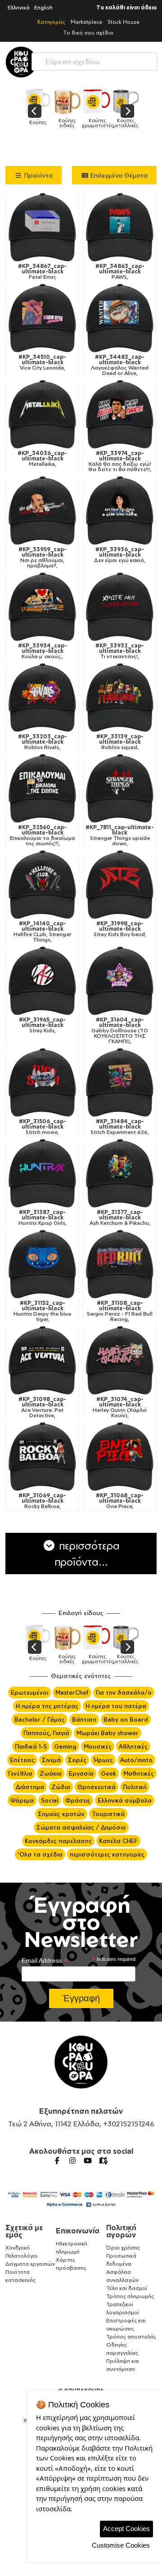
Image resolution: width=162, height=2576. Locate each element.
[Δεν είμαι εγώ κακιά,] (120, 510)
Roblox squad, (120, 742)
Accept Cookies (126, 2529)
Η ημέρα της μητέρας (47, 1706)
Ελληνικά (19, 7)
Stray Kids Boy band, (120, 929)
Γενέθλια (20, 1773)
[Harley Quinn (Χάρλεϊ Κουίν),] (120, 1360)
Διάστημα (30, 1787)
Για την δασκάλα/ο (124, 1692)
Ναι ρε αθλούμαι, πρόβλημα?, (43, 558)
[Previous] (35, 111)
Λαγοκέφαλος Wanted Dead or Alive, (120, 365)
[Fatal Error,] (42, 227)
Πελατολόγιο (22, 2256)
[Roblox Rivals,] (42, 697)
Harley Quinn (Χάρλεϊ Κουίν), (120, 1407)
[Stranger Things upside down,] (120, 788)
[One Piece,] (120, 1456)
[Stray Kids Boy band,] (120, 884)
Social (49, 1800)
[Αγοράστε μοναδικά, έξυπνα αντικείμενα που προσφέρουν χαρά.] (21, 62)
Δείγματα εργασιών (30, 2264)
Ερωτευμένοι (29, 1692)
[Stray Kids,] (42, 981)
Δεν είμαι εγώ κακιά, (120, 555)
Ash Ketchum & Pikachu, (120, 1218)
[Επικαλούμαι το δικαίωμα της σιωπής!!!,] (42, 788)
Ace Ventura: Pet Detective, (42, 1407)
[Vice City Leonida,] (42, 318)
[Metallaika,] (42, 414)
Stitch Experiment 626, (120, 1127)
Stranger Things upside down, (120, 835)
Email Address (45, 1961)
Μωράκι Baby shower (108, 1733)
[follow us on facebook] (57, 2161)
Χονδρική (18, 2248)
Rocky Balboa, (42, 1501)
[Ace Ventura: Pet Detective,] (42, 1360)
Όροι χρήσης (123, 2248)
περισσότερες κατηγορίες (107, 1854)
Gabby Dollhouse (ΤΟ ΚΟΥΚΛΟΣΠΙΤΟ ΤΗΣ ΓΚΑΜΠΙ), (120, 1031)
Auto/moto (136, 1760)
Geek (108, 1773)
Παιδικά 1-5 (31, 1746)
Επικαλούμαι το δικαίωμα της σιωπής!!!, (43, 835)
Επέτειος (22, 1760)
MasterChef (72, 1692)
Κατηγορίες (51, 22)
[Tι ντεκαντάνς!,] (120, 607)
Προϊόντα (38, 175)
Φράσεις (78, 1800)
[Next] (127, 111)
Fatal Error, (42, 272)
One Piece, (120, 1501)
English (43, 7)
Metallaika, (42, 459)
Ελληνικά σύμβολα (125, 1800)
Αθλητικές (133, 1746)
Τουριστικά (108, 1814)
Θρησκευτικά (97, 1787)
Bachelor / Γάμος (40, 1719)
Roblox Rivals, (43, 742)
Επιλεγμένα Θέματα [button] (118, 175)
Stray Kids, (42, 1025)
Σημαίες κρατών (61, 1814)
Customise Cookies (121, 2545)
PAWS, (120, 272)
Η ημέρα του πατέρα (116, 1706)
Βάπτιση (84, 1719)
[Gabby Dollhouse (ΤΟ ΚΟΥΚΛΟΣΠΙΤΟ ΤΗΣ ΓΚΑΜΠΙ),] (120, 981)
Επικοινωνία (78, 2231)
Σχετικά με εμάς (24, 2231)
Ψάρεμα (22, 1800)
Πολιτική (135, 1787)
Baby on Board (126, 1719)
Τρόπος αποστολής (131, 2337)
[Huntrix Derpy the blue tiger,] (42, 1264)
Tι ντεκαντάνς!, (120, 651)
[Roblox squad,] (120, 697)
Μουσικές (98, 1746)
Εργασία (81, 1773)
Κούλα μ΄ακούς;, (43, 651)
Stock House (124, 22)
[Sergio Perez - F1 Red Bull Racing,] (120, 1264)
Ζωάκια (51, 1773)
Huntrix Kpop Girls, (43, 1218)
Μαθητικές (139, 1773)
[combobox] (94, 60)
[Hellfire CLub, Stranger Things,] (42, 884)
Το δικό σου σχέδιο (88, 33)
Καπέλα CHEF (118, 1841)
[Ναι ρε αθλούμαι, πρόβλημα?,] (42, 510)
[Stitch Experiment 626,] (120, 1082)
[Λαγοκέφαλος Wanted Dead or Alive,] (120, 318)
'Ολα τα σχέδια (40, 1854)
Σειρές (77, 1760)
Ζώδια (61, 1787)
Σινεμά (51, 1760)
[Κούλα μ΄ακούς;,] (42, 607)
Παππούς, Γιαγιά (46, 1733)
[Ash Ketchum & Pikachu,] (120, 1173)
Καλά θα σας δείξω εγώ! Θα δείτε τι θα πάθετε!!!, (120, 461)
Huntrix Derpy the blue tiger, (42, 1311)
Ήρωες (103, 1760)
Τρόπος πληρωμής (130, 2296)
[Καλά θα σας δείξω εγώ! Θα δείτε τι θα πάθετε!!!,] (120, 414)
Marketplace (86, 22)
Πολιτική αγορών (121, 2231)
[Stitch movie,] (42, 1082)
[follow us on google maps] (103, 2161)
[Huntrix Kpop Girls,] (42, 1173)
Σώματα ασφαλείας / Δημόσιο (81, 1827)
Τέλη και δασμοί (127, 2288)
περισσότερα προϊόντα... (87, 1554)
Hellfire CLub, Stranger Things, (42, 932)
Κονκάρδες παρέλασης (58, 1841)
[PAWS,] (120, 227)
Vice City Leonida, (42, 362)
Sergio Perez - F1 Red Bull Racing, (120, 1311)
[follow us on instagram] (72, 2161)
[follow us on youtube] (88, 2161)
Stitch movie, (43, 1127)
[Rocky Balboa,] (42, 1456)
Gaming (65, 1746)
